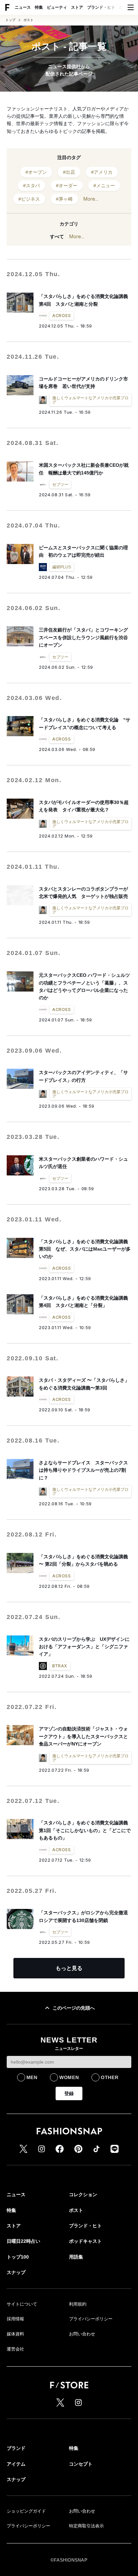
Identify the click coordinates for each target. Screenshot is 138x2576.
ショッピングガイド (26, 2511)
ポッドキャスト (85, 2241)
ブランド (16, 2448)
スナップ (16, 2272)
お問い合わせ (82, 2334)
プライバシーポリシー (91, 2319)
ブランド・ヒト (101, 7)
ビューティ (57, 7)
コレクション (83, 2194)
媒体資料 (15, 2334)
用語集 (76, 2257)
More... (91, 199)
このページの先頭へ (74, 2008)
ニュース (23, 7)
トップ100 (18, 2257)
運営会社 (15, 2349)
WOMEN (69, 2077)
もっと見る (69, 1968)
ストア (77, 7)
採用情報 (15, 2319)
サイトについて (22, 2304)
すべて (57, 237)
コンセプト (81, 2464)
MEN (32, 2077)
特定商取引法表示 (86, 2526)
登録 (69, 2093)
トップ (10, 20)
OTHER (110, 2077)
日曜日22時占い (23, 2241)
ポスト (28, 20)
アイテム (16, 2464)
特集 (39, 7)
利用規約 (78, 2304)
